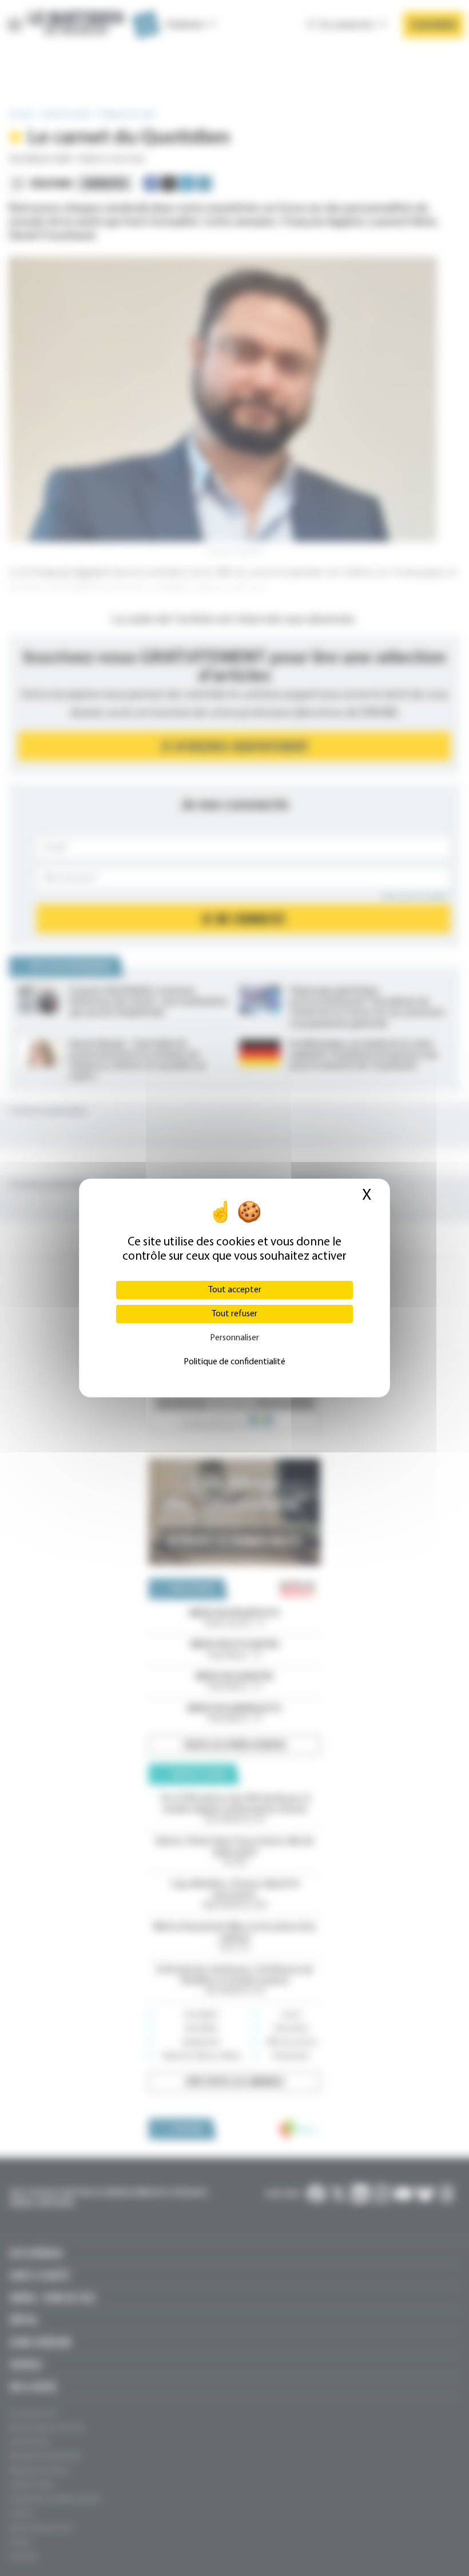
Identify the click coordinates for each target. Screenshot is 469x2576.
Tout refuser (234, 1314)
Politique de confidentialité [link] (234, 1362)
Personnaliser (234, 1338)
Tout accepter (235, 1290)
